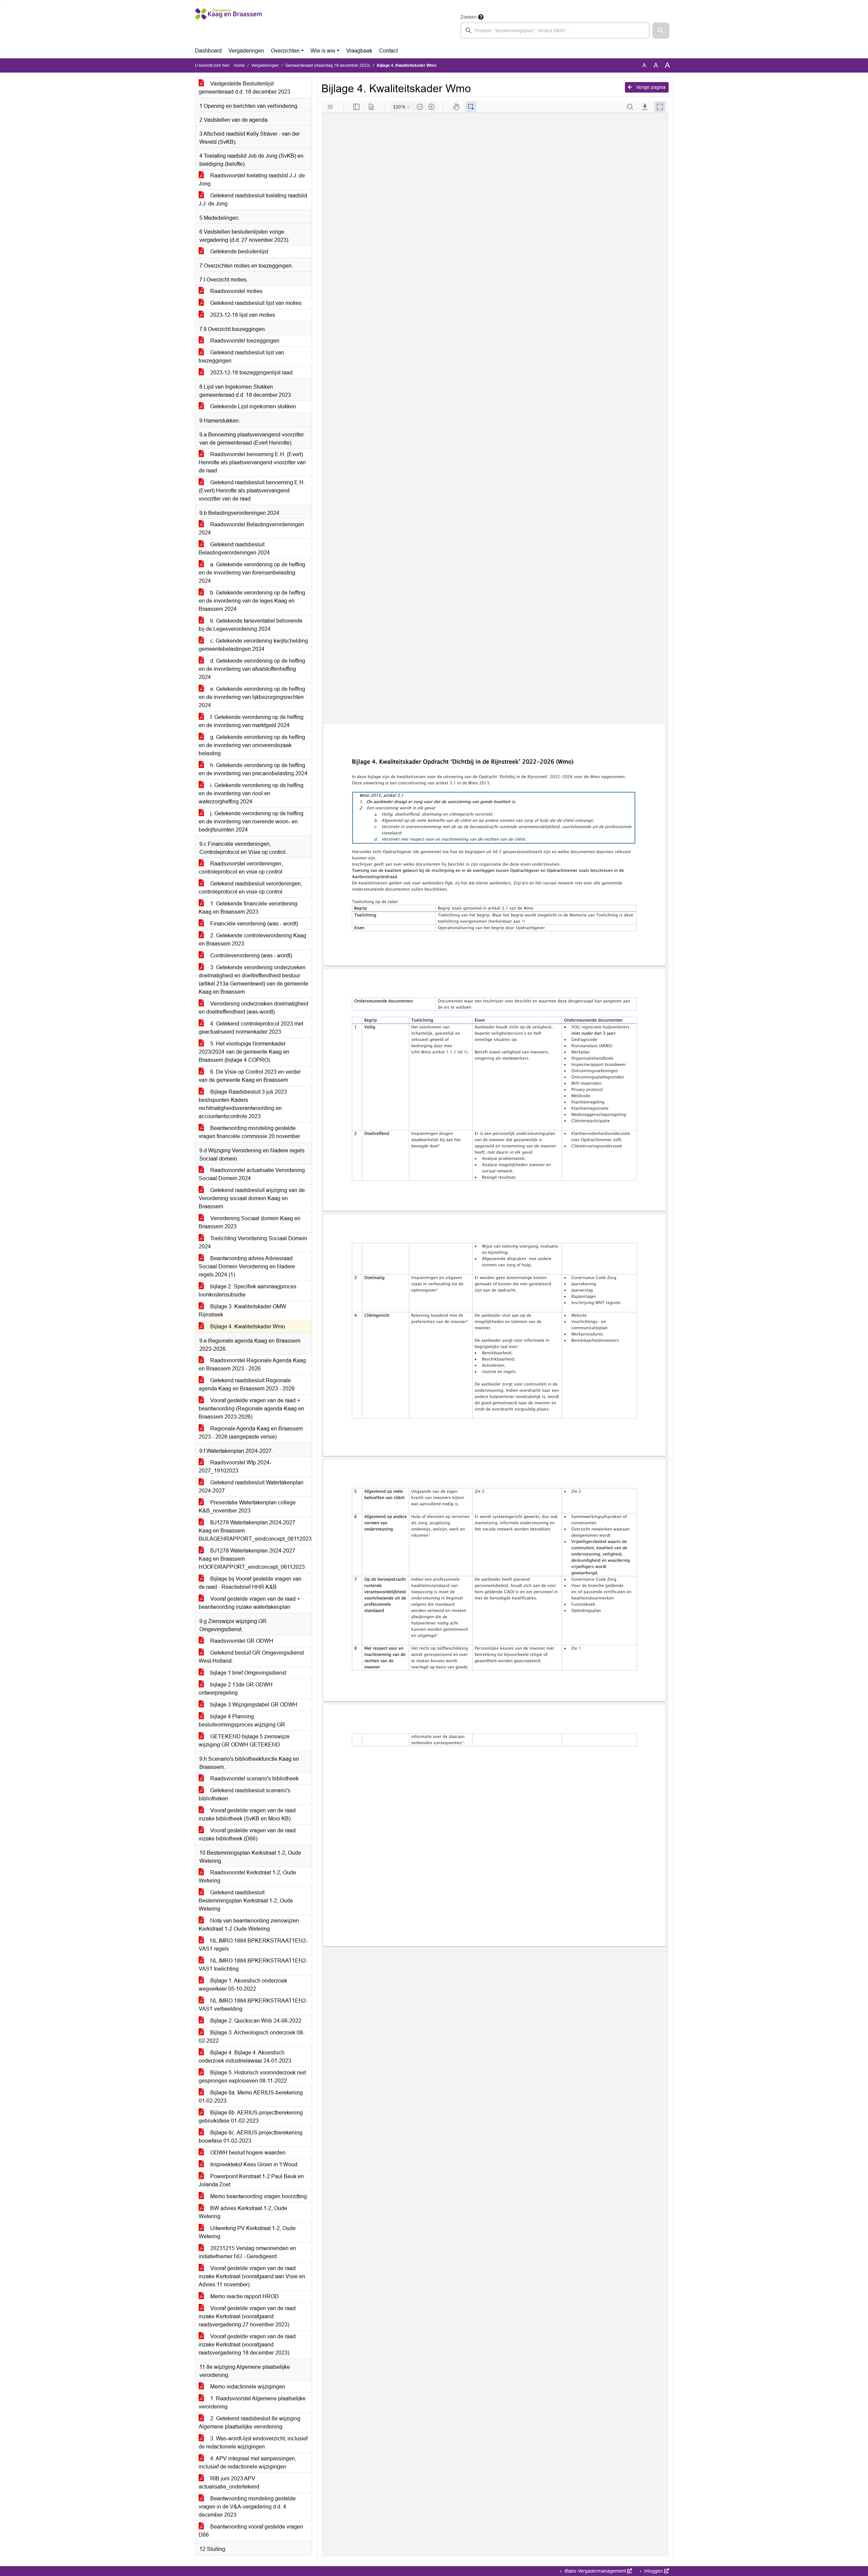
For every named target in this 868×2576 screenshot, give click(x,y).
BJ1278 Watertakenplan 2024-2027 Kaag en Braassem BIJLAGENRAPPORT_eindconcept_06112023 (255, 1531)
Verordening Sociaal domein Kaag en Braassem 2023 (250, 1222)
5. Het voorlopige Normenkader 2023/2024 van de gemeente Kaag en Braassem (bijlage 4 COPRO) (244, 1052)
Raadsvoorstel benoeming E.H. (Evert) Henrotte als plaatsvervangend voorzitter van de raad (252, 462)
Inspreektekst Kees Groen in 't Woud (253, 2164)
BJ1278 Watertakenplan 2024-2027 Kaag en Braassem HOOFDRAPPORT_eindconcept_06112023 (252, 1559)
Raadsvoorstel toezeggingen (244, 341)
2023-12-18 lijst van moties (242, 315)
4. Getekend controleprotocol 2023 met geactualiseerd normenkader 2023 (251, 1028)
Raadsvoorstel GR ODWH (241, 1641)
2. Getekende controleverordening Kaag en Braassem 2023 (252, 940)
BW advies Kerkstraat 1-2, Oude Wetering (243, 2212)
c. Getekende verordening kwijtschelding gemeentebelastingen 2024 (253, 645)
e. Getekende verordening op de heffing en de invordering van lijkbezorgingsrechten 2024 (252, 697)
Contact (388, 51)
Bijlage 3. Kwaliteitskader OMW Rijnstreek (242, 1311)
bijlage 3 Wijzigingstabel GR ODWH (253, 1705)
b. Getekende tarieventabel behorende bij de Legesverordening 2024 (251, 625)
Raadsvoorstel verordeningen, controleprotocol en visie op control (241, 868)
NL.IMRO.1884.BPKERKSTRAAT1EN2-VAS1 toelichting (253, 1965)
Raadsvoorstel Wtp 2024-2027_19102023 (235, 1467)
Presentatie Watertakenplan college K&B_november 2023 (247, 1507)
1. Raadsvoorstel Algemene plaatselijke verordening (252, 2403)
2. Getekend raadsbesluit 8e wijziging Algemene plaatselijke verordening (250, 2423)
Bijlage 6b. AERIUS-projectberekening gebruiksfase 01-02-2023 (251, 2117)
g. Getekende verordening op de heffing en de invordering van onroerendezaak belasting (252, 745)
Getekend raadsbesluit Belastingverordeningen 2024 (234, 549)
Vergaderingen (246, 51)
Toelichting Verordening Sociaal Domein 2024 (253, 1242)
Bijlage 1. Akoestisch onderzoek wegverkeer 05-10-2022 (243, 1985)
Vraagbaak (359, 51)
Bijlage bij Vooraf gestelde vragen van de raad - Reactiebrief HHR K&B (250, 1583)
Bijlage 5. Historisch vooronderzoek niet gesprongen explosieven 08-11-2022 (252, 2077)
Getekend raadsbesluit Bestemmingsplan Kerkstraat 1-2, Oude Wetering (246, 1901)
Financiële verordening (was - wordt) (253, 924)
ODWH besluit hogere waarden (247, 2153)
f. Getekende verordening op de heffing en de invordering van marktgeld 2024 (251, 721)
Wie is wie (323, 51)
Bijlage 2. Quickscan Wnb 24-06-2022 (255, 2021)
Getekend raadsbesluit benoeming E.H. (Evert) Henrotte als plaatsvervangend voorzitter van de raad (252, 491)
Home (239, 65)
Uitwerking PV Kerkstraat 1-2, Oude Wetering (247, 2232)
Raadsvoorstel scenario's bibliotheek (254, 1779)
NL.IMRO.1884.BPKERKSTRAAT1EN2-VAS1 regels (253, 1945)
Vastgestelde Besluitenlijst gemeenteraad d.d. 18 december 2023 (244, 88)
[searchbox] (555, 31)
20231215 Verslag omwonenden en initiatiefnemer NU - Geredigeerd (247, 2252)
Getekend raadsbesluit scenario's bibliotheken (244, 1794)
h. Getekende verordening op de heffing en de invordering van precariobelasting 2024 (253, 769)
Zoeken (469, 17)
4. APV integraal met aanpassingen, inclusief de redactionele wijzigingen (248, 2463)
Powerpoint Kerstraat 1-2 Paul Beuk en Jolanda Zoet (251, 2180)
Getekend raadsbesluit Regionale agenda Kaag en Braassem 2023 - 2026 (247, 1384)
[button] (661, 31)
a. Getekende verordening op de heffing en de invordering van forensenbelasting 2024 (252, 573)
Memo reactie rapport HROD (244, 2296)
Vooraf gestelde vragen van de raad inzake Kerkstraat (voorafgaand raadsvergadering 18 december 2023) (247, 2345)
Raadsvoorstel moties (236, 291)
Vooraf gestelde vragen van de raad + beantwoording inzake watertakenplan (249, 1603)
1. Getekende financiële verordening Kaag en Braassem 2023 (248, 908)
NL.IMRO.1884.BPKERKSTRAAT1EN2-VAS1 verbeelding (253, 2005)
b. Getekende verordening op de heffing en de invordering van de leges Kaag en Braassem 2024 (252, 601)
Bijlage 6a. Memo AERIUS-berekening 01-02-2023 (251, 2097)
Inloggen (654, 2571)
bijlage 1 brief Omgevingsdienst (248, 1673)
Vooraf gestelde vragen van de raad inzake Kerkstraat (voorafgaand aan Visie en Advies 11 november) (252, 2276)
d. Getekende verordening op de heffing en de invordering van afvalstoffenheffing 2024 (252, 669)
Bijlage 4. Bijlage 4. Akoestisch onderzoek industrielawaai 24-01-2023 (245, 2057)
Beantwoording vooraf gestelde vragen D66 (251, 2531)
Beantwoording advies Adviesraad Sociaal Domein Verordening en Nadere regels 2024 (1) (247, 1266)
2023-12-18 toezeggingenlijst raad (251, 373)
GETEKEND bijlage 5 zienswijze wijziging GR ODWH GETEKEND (244, 1741)
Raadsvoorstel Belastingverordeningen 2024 (251, 529)
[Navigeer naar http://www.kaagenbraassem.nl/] (228, 26)
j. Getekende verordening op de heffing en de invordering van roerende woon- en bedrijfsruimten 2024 (251, 822)
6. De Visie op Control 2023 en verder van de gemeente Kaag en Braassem (250, 1076)
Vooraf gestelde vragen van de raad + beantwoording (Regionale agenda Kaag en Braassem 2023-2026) (251, 1409)
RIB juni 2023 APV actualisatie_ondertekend (229, 2483)
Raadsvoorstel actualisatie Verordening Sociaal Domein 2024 (252, 1174)
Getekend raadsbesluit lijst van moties (255, 303)
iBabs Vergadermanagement (595, 2571)
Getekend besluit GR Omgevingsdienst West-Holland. (251, 1657)
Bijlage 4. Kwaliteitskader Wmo (247, 1326)
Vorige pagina (650, 87)
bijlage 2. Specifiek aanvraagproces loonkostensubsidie (248, 1291)
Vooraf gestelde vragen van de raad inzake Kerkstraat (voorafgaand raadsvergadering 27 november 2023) (247, 2316)
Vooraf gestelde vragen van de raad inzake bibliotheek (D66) (247, 1835)
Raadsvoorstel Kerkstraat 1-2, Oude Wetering (247, 1877)
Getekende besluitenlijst (239, 251)
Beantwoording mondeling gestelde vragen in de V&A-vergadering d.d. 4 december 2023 (247, 2507)
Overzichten (285, 51)
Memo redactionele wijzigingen (247, 2387)
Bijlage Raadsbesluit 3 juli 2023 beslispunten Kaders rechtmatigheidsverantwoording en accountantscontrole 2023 (243, 1104)
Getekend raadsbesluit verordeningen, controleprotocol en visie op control (250, 888)
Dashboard (208, 51)
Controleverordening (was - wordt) (250, 955)
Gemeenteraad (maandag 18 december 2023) (328, 65)
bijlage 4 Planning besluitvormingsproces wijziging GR (242, 1721)
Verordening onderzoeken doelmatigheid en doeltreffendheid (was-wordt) (253, 1008)
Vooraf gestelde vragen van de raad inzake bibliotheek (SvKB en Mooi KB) (247, 1814)
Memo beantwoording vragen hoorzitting (258, 2196)
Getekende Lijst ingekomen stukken (252, 406)
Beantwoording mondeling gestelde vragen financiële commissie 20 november (249, 1132)
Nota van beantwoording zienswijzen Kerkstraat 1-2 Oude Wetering (249, 1925)
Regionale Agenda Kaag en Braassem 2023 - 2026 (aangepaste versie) (251, 1433)
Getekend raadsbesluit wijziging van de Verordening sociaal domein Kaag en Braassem (252, 1198)
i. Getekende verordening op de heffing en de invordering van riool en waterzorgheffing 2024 (251, 793)
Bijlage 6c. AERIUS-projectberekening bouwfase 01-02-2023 (251, 2137)
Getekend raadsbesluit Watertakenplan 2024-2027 (251, 1487)
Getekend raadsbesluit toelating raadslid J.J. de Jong (253, 200)
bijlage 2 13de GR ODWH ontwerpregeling (236, 1689)
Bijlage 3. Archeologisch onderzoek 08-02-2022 (252, 2037)
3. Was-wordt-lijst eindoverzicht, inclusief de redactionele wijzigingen (253, 2443)
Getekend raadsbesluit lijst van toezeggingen (241, 357)
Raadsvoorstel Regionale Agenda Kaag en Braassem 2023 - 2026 (252, 1364)
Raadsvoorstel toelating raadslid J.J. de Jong (252, 180)
